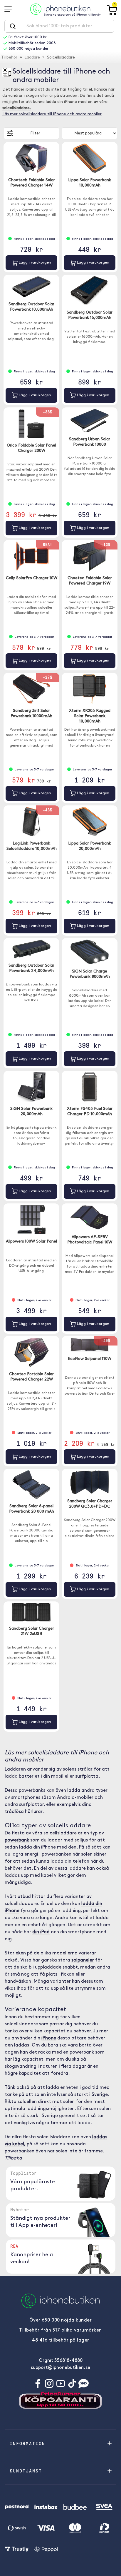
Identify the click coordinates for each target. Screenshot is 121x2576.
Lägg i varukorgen (34, 263)
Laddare (32, 58)
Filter (35, 133)
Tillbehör (9, 58)
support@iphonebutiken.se (60, 2368)
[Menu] (10, 9)
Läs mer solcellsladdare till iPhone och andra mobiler (52, 114)
